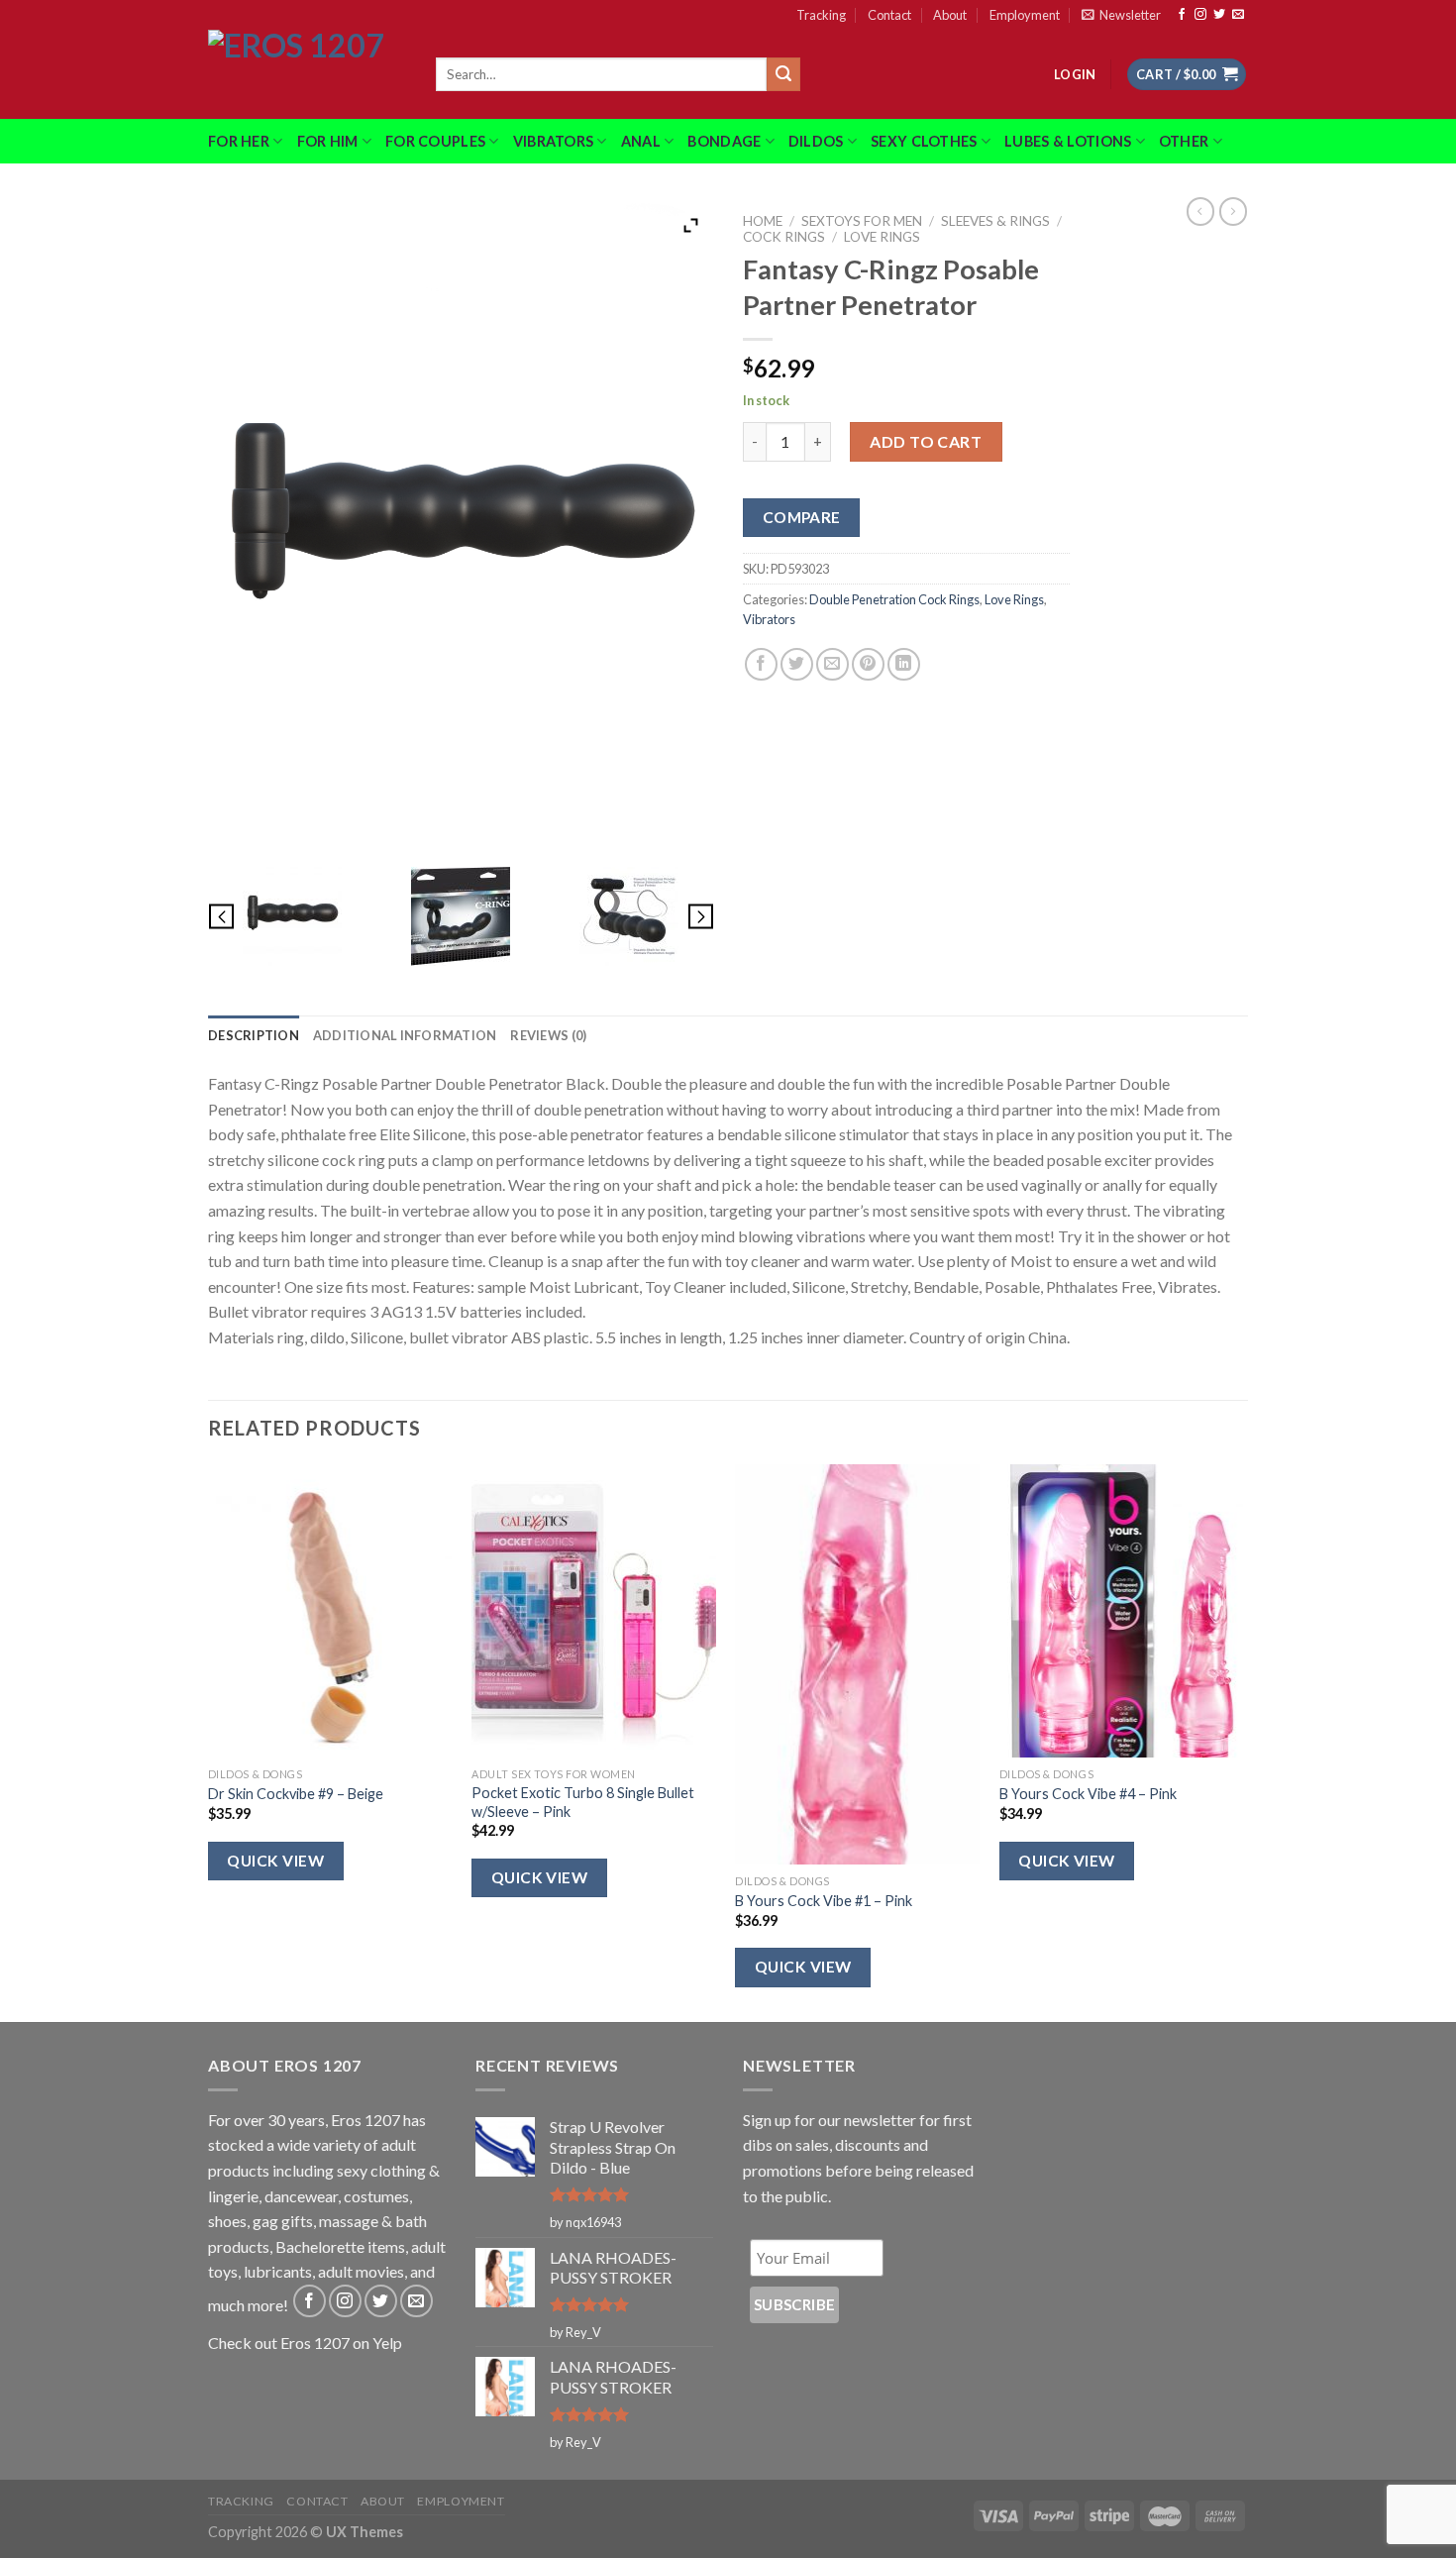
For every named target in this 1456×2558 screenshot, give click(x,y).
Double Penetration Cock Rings (894, 599)
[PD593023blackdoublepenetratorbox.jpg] (461, 916)
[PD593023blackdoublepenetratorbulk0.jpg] (629, 916)
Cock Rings (784, 237)
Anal (641, 141)
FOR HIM (328, 141)
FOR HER (239, 141)
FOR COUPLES (435, 141)
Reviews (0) (548, 1035)
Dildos (816, 141)
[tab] (254, 1035)
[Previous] (209, 1741)
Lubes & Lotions (1068, 141)
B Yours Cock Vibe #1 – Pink (824, 1901)
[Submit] (783, 74)
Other (1184, 141)
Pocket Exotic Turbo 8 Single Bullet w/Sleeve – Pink (583, 1802)
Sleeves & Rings (995, 221)
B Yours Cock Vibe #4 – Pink (1088, 1794)
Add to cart (926, 441)
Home (763, 221)
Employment (1025, 15)
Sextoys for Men (862, 221)
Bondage (724, 141)
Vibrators (554, 141)
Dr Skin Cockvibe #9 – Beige (296, 1794)
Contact (889, 15)
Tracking (821, 15)
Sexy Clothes (924, 141)
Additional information (405, 1035)
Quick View (275, 1861)
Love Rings (882, 237)
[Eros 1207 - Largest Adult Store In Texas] (307, 74)
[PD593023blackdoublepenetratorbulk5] (293, 916)
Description (254, 1035)
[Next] (1242, 1741)
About (950, 15)
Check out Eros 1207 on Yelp (305, 2343)
